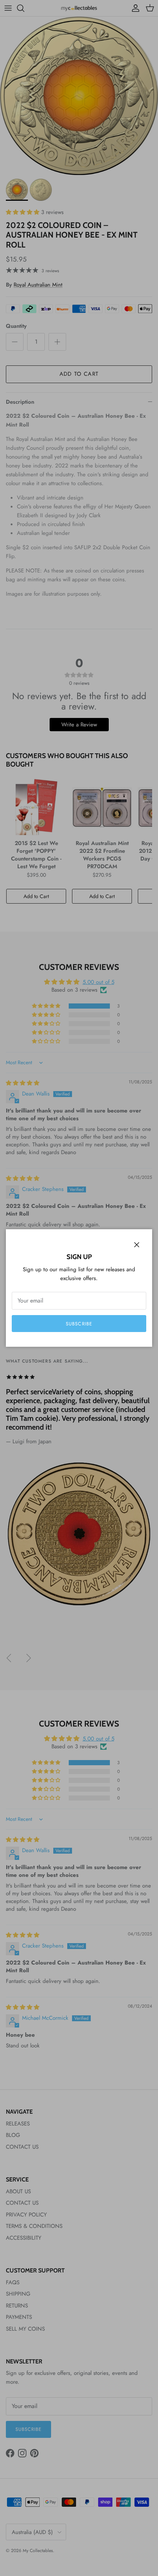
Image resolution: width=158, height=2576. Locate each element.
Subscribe (79, 1324)
